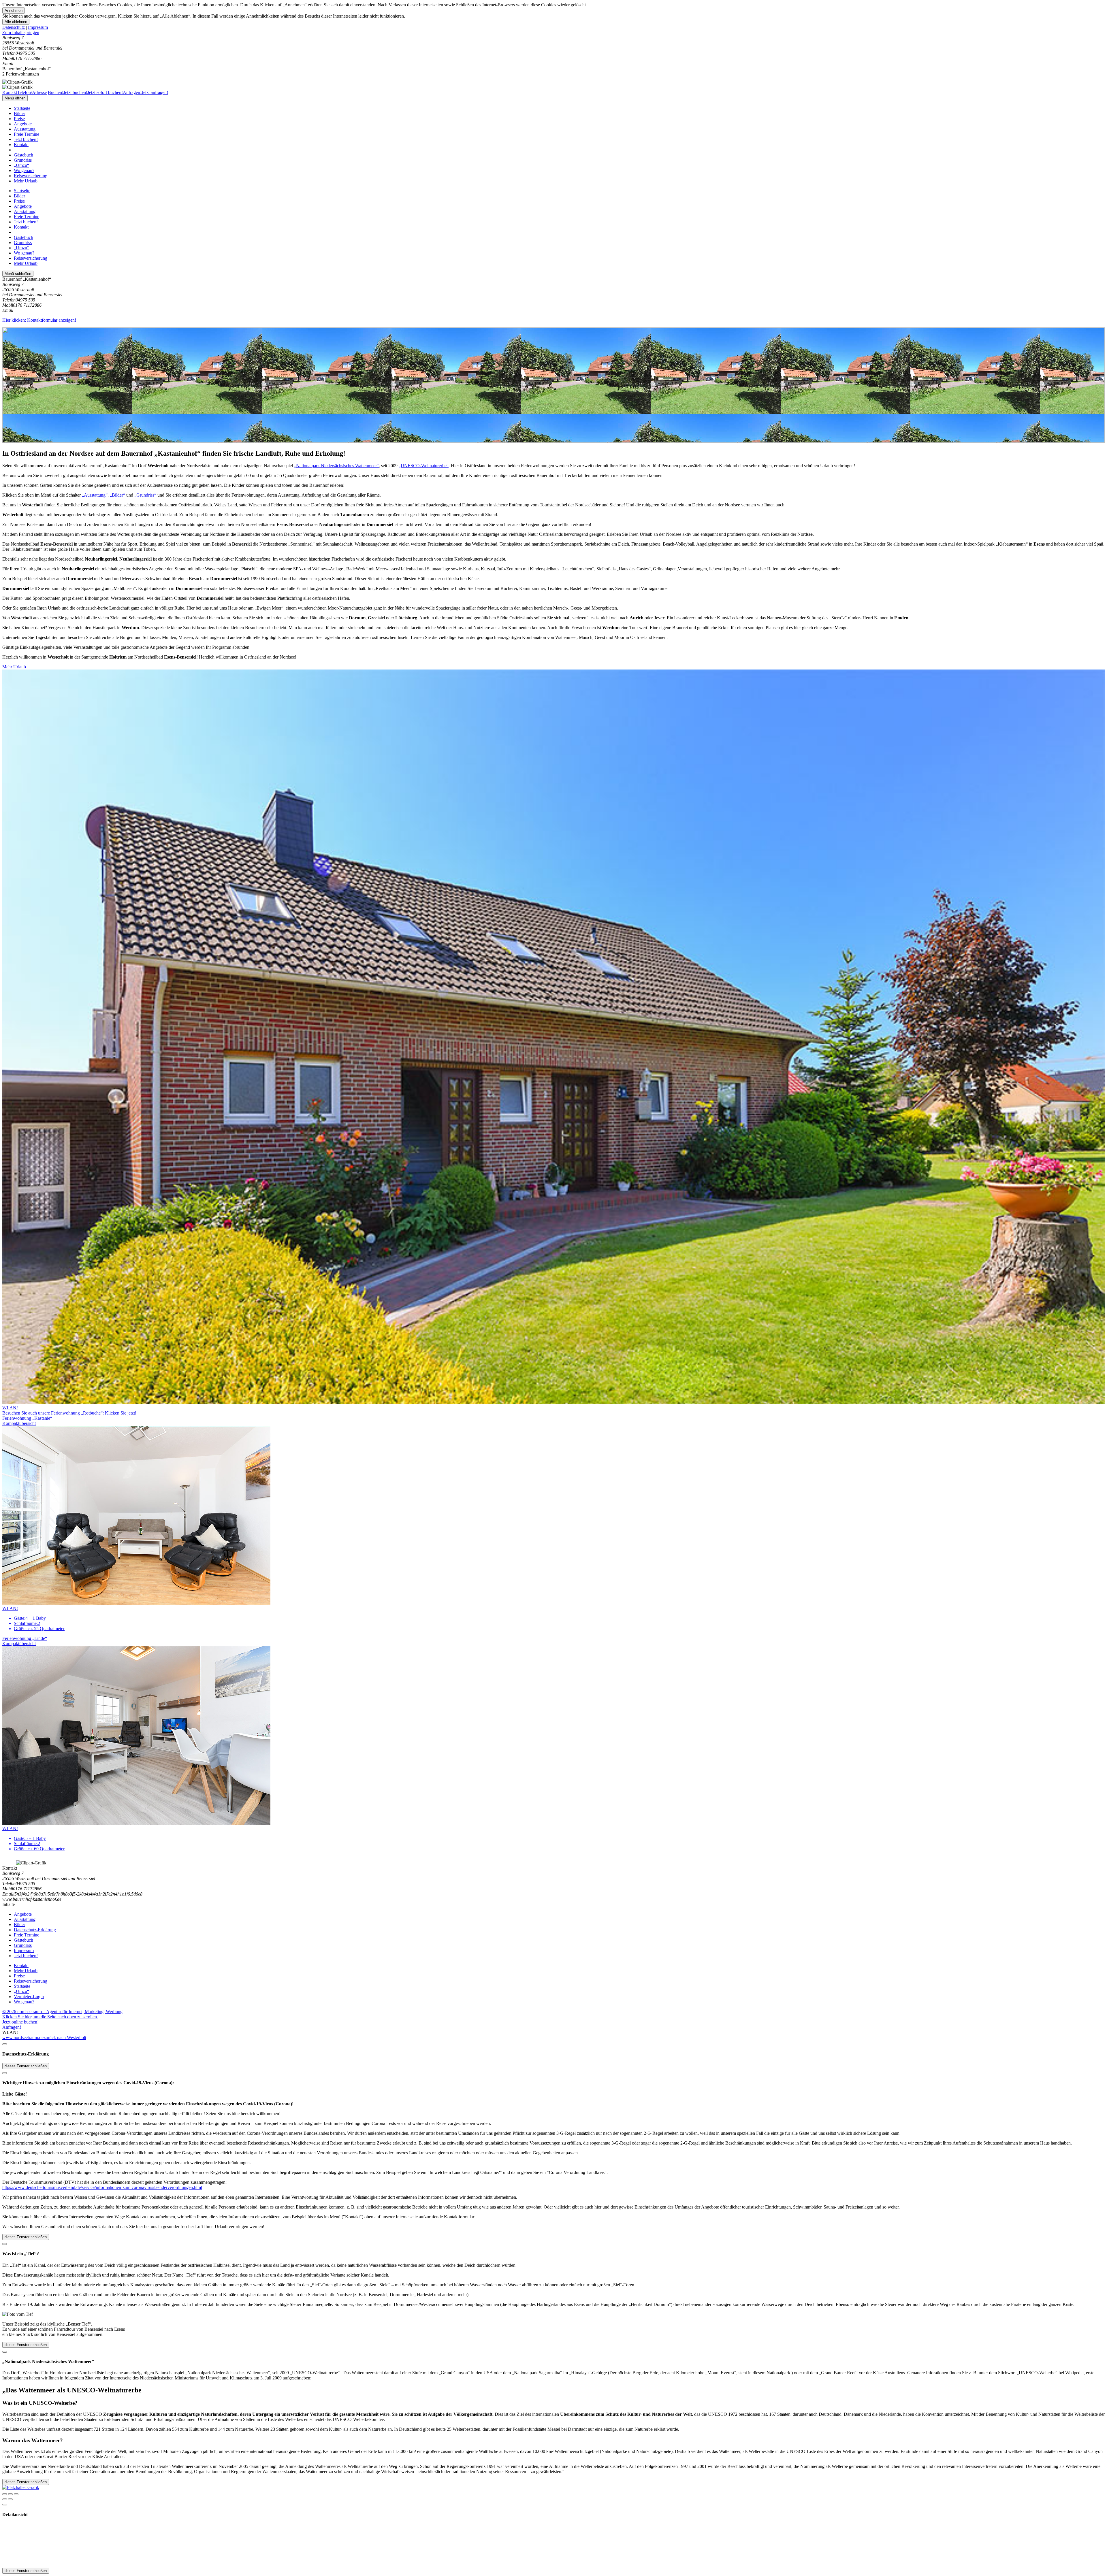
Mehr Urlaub (26, 181)
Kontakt (21, 145)
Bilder (19, 113)
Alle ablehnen (16, 22)
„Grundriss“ (145, 495)
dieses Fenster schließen (26, 2066)
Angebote (23, 124)
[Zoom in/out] (16, 2494)
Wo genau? (24, 170)
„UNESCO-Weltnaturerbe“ (424, 466)
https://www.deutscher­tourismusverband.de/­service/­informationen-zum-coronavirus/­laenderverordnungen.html (102, 2187)
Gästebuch (23, 155)
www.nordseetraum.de (23, 2037)
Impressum (38, 27)
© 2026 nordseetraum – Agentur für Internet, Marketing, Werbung (62, 2012)
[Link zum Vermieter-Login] (21, 2487)
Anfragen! (12, 2027)
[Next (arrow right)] (10, 2499)
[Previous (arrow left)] (5, 2499)
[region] (553, 33)
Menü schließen (18, 274)
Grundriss (23, 160)
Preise (19, 119)
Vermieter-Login (29, 1997)
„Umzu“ (21, 165)
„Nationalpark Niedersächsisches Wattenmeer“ (336, 466)
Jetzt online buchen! (20, 2022)
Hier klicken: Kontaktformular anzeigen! (39, 320)
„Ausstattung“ (95, 495)
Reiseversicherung (31, 176)
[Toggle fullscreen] (10, 2494)
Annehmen (14, 11)
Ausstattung (25, 129)
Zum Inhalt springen (21, 32)
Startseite (22, 108)
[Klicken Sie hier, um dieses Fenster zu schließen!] (5, 2044)
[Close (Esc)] (5, 2494)
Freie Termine (27, 134)
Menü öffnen (15, 98)
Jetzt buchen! (26, 139)
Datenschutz (14, 27)
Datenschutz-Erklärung (35, 1930)
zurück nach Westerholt (65, 2037)
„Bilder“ (117, 495)
